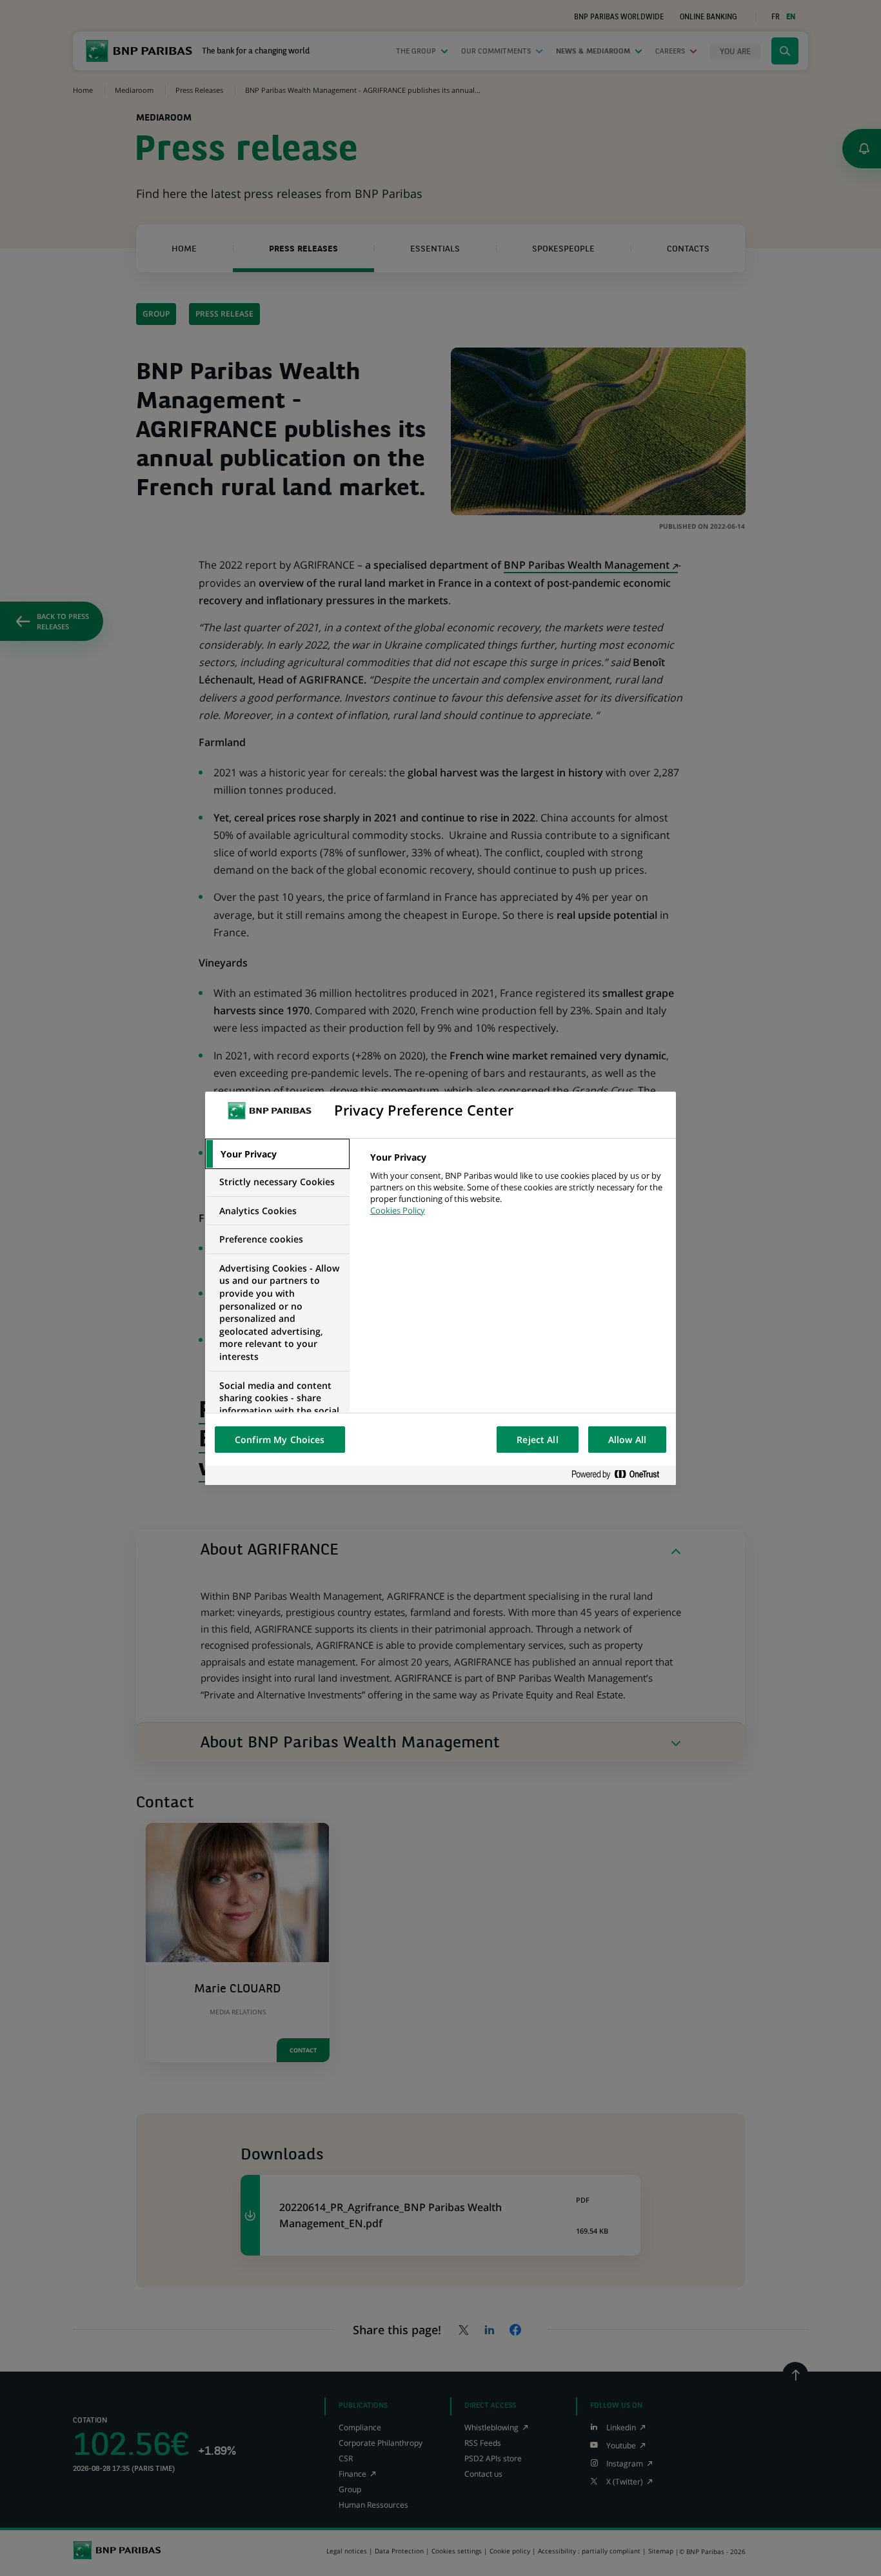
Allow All (627, 1440)
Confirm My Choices (280, 1440)
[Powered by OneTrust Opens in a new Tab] (620, 1475)
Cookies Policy (398, 1210)
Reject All (537, 1440)
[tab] (277, 1154)
